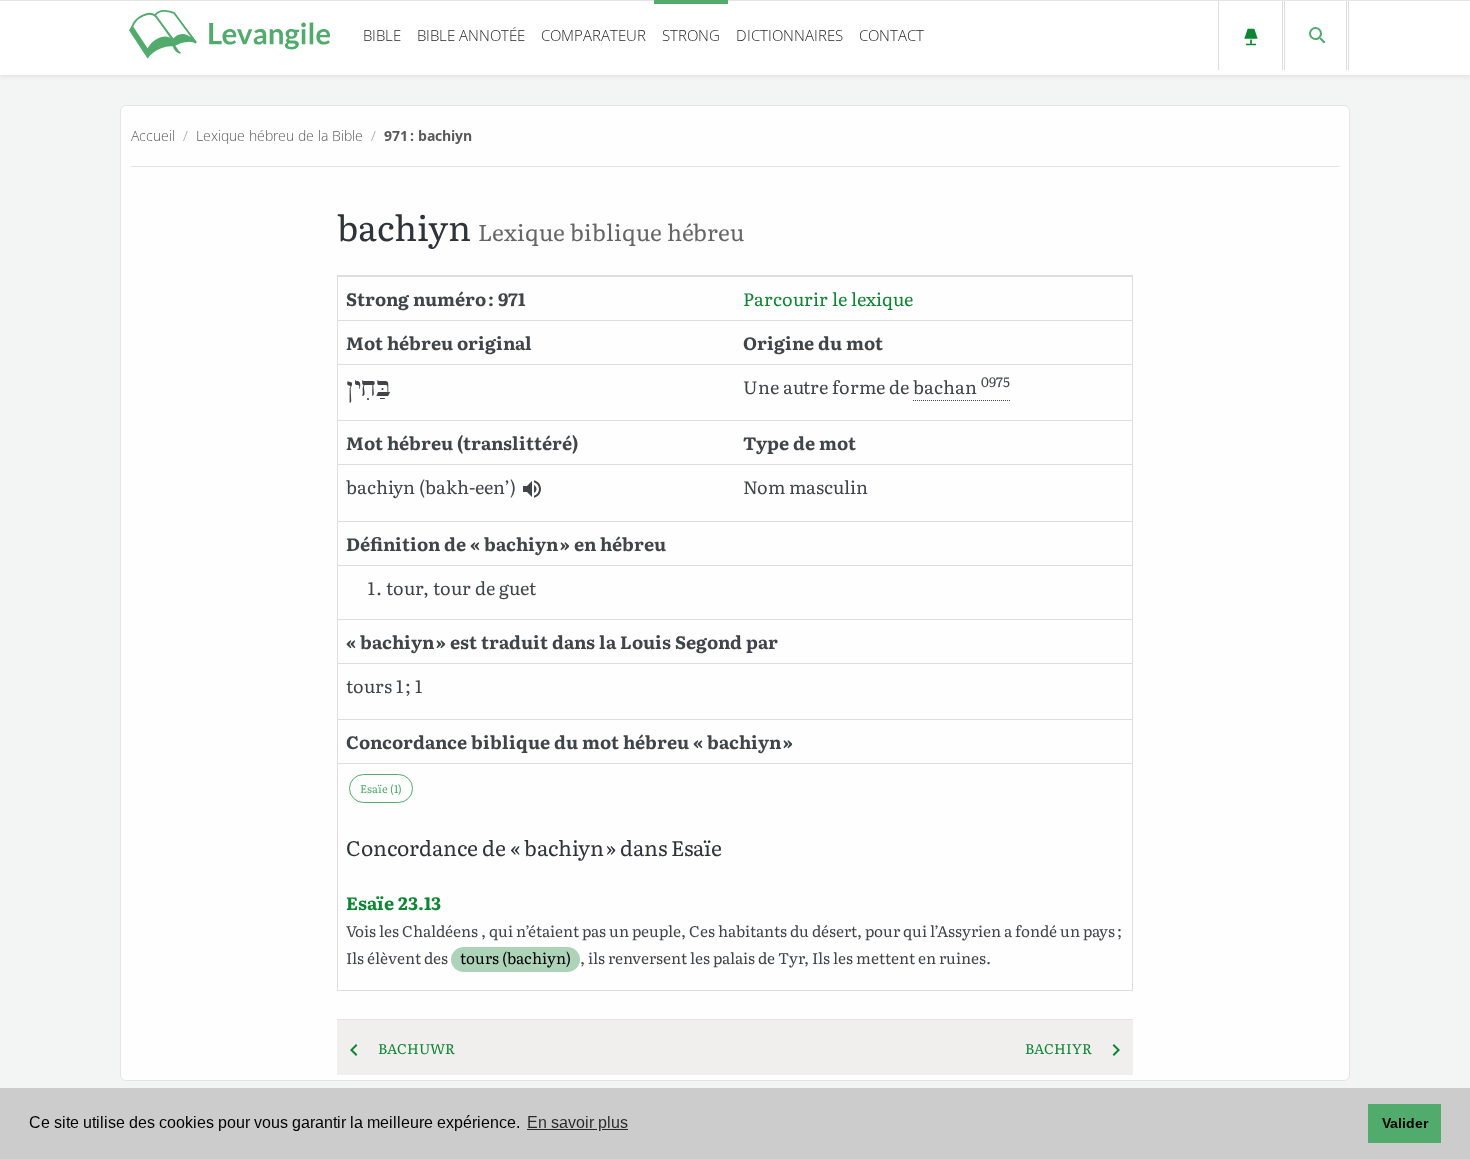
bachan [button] (961, 386)
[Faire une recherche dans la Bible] (1315, 35)
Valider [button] (1405, 1123)
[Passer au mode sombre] (1250, 35)
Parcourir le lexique (828, 298)
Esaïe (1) (381, 788)
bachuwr (410, 1048)
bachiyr (1064, 1048)
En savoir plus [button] (577, 1122)
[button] (532, 489)
